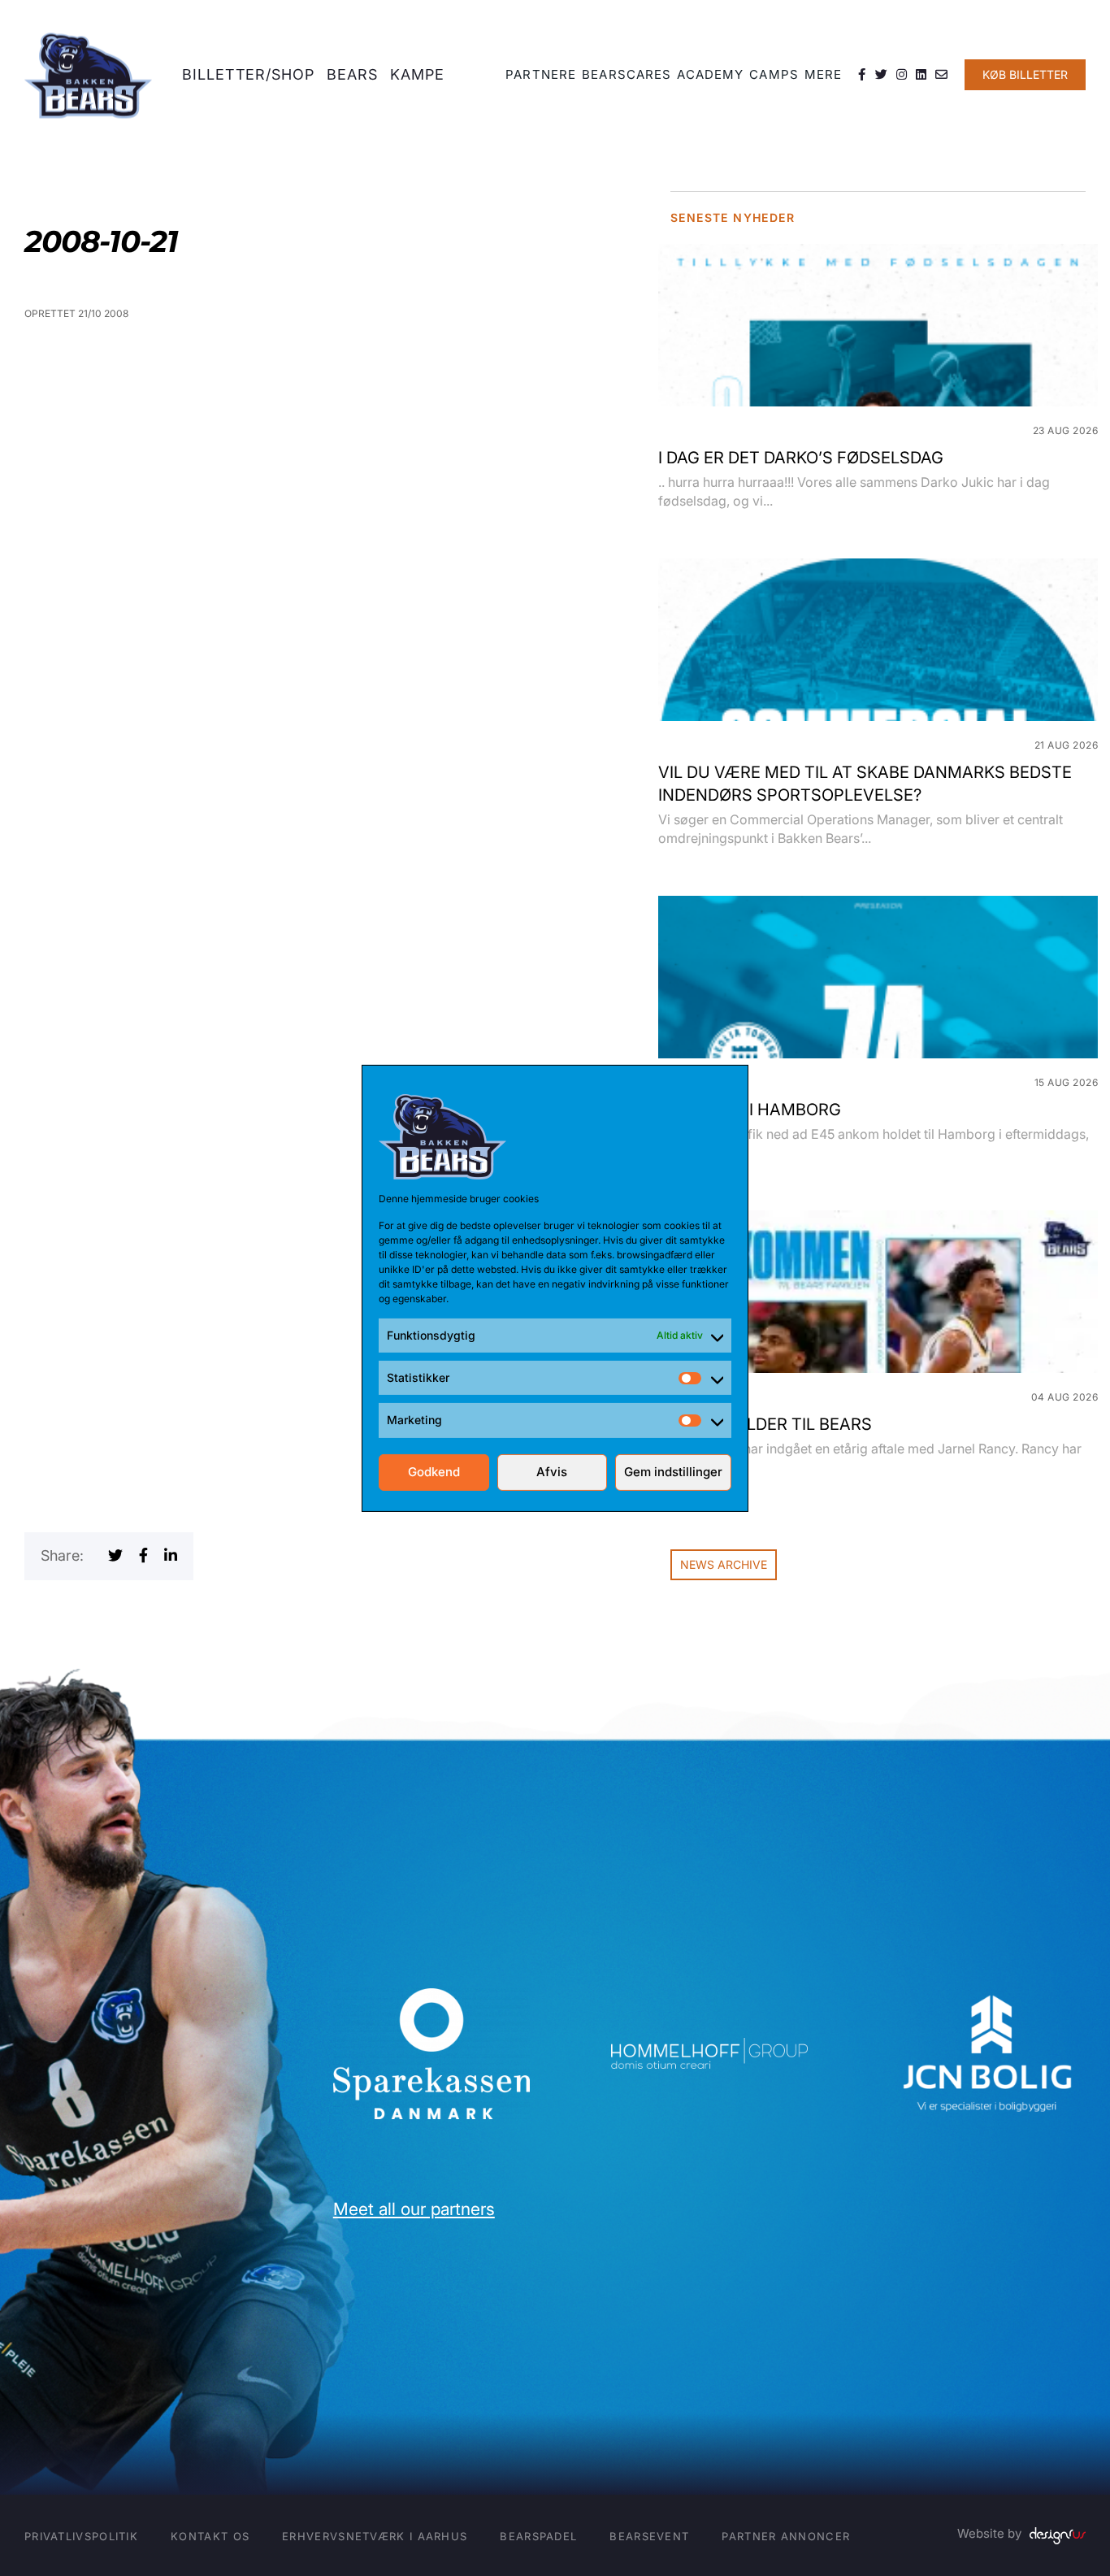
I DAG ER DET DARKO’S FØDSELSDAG (801, 458)
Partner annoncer (786, 2536)
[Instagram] (902, 75)
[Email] (942, 75)
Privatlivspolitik (81, 2536)
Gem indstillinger (673, 1472)
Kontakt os (210, 2536)
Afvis (552, 1472)
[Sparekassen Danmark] (431, 1999)
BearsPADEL (538, 2536)
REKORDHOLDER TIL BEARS (765, 1424)
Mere (823, 74)
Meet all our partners (414, 2209)
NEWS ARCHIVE (724, 1564)
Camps (774, 74)
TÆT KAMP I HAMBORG (750, 1110)
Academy (710, 74)
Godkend (434, 1472)
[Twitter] (882, 75)
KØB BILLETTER (1025, 74)
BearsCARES (627, 74)
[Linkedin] (921, 75)
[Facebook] (862, 75)
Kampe (418, 74)
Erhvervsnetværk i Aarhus (375, 2536)
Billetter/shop (248, 74)
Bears (353, 74)
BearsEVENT (649, 2536)
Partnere (541, 74)
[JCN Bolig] (987, 1995)
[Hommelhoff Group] (709, 2049)
